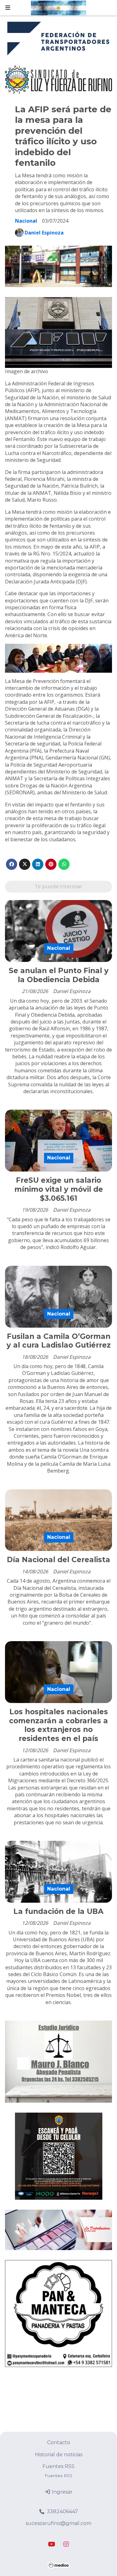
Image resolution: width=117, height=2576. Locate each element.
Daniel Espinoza (44, 233)
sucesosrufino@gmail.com (58, 2523)
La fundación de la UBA (58, 1911)
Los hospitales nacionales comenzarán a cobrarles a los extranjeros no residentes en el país (58, 1725)
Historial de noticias (59, 2455)
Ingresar (62, 2492)
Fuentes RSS (58, 2466)
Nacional (26, 221)
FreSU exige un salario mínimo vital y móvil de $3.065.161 (59, 1189)
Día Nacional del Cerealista (58, 1560)
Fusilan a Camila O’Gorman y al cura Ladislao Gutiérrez (59, 1341)
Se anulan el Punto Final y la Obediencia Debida (59, 975)
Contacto (59, 2442)
